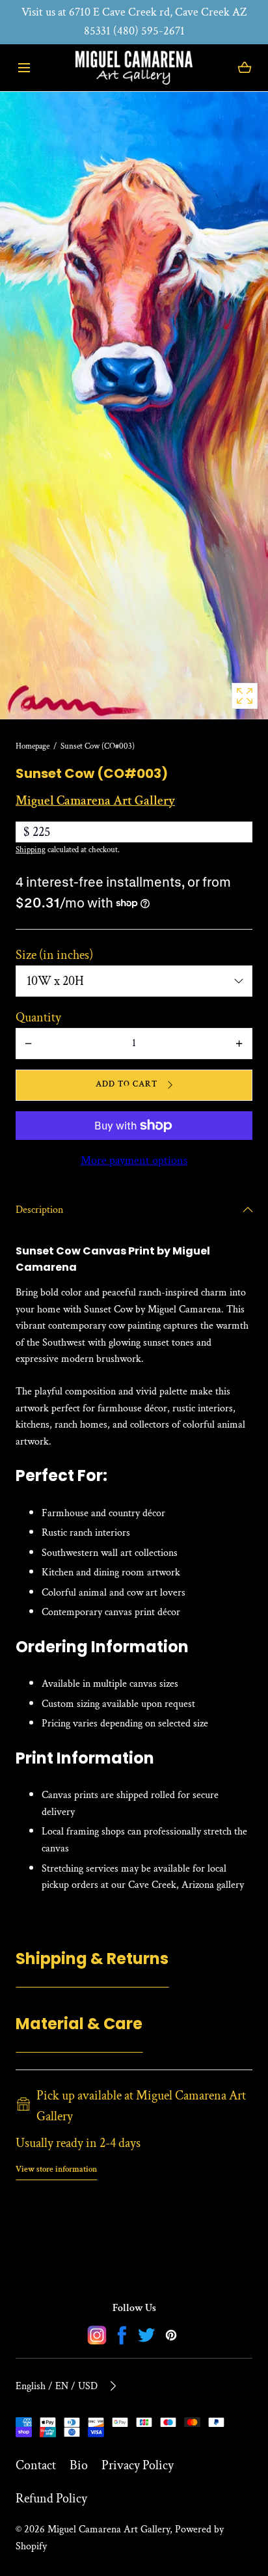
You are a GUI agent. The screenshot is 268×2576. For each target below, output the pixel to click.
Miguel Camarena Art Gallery (109, 2529)
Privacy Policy (138, 2465)
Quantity (38, 1018)
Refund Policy (51, 2499)
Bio (79, 2465)
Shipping (31, 850)
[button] (24, 67)
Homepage (33, 746)
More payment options (134, 1160)
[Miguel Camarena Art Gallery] (134, 68)
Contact (36, 2465)
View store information (56, 2169)
